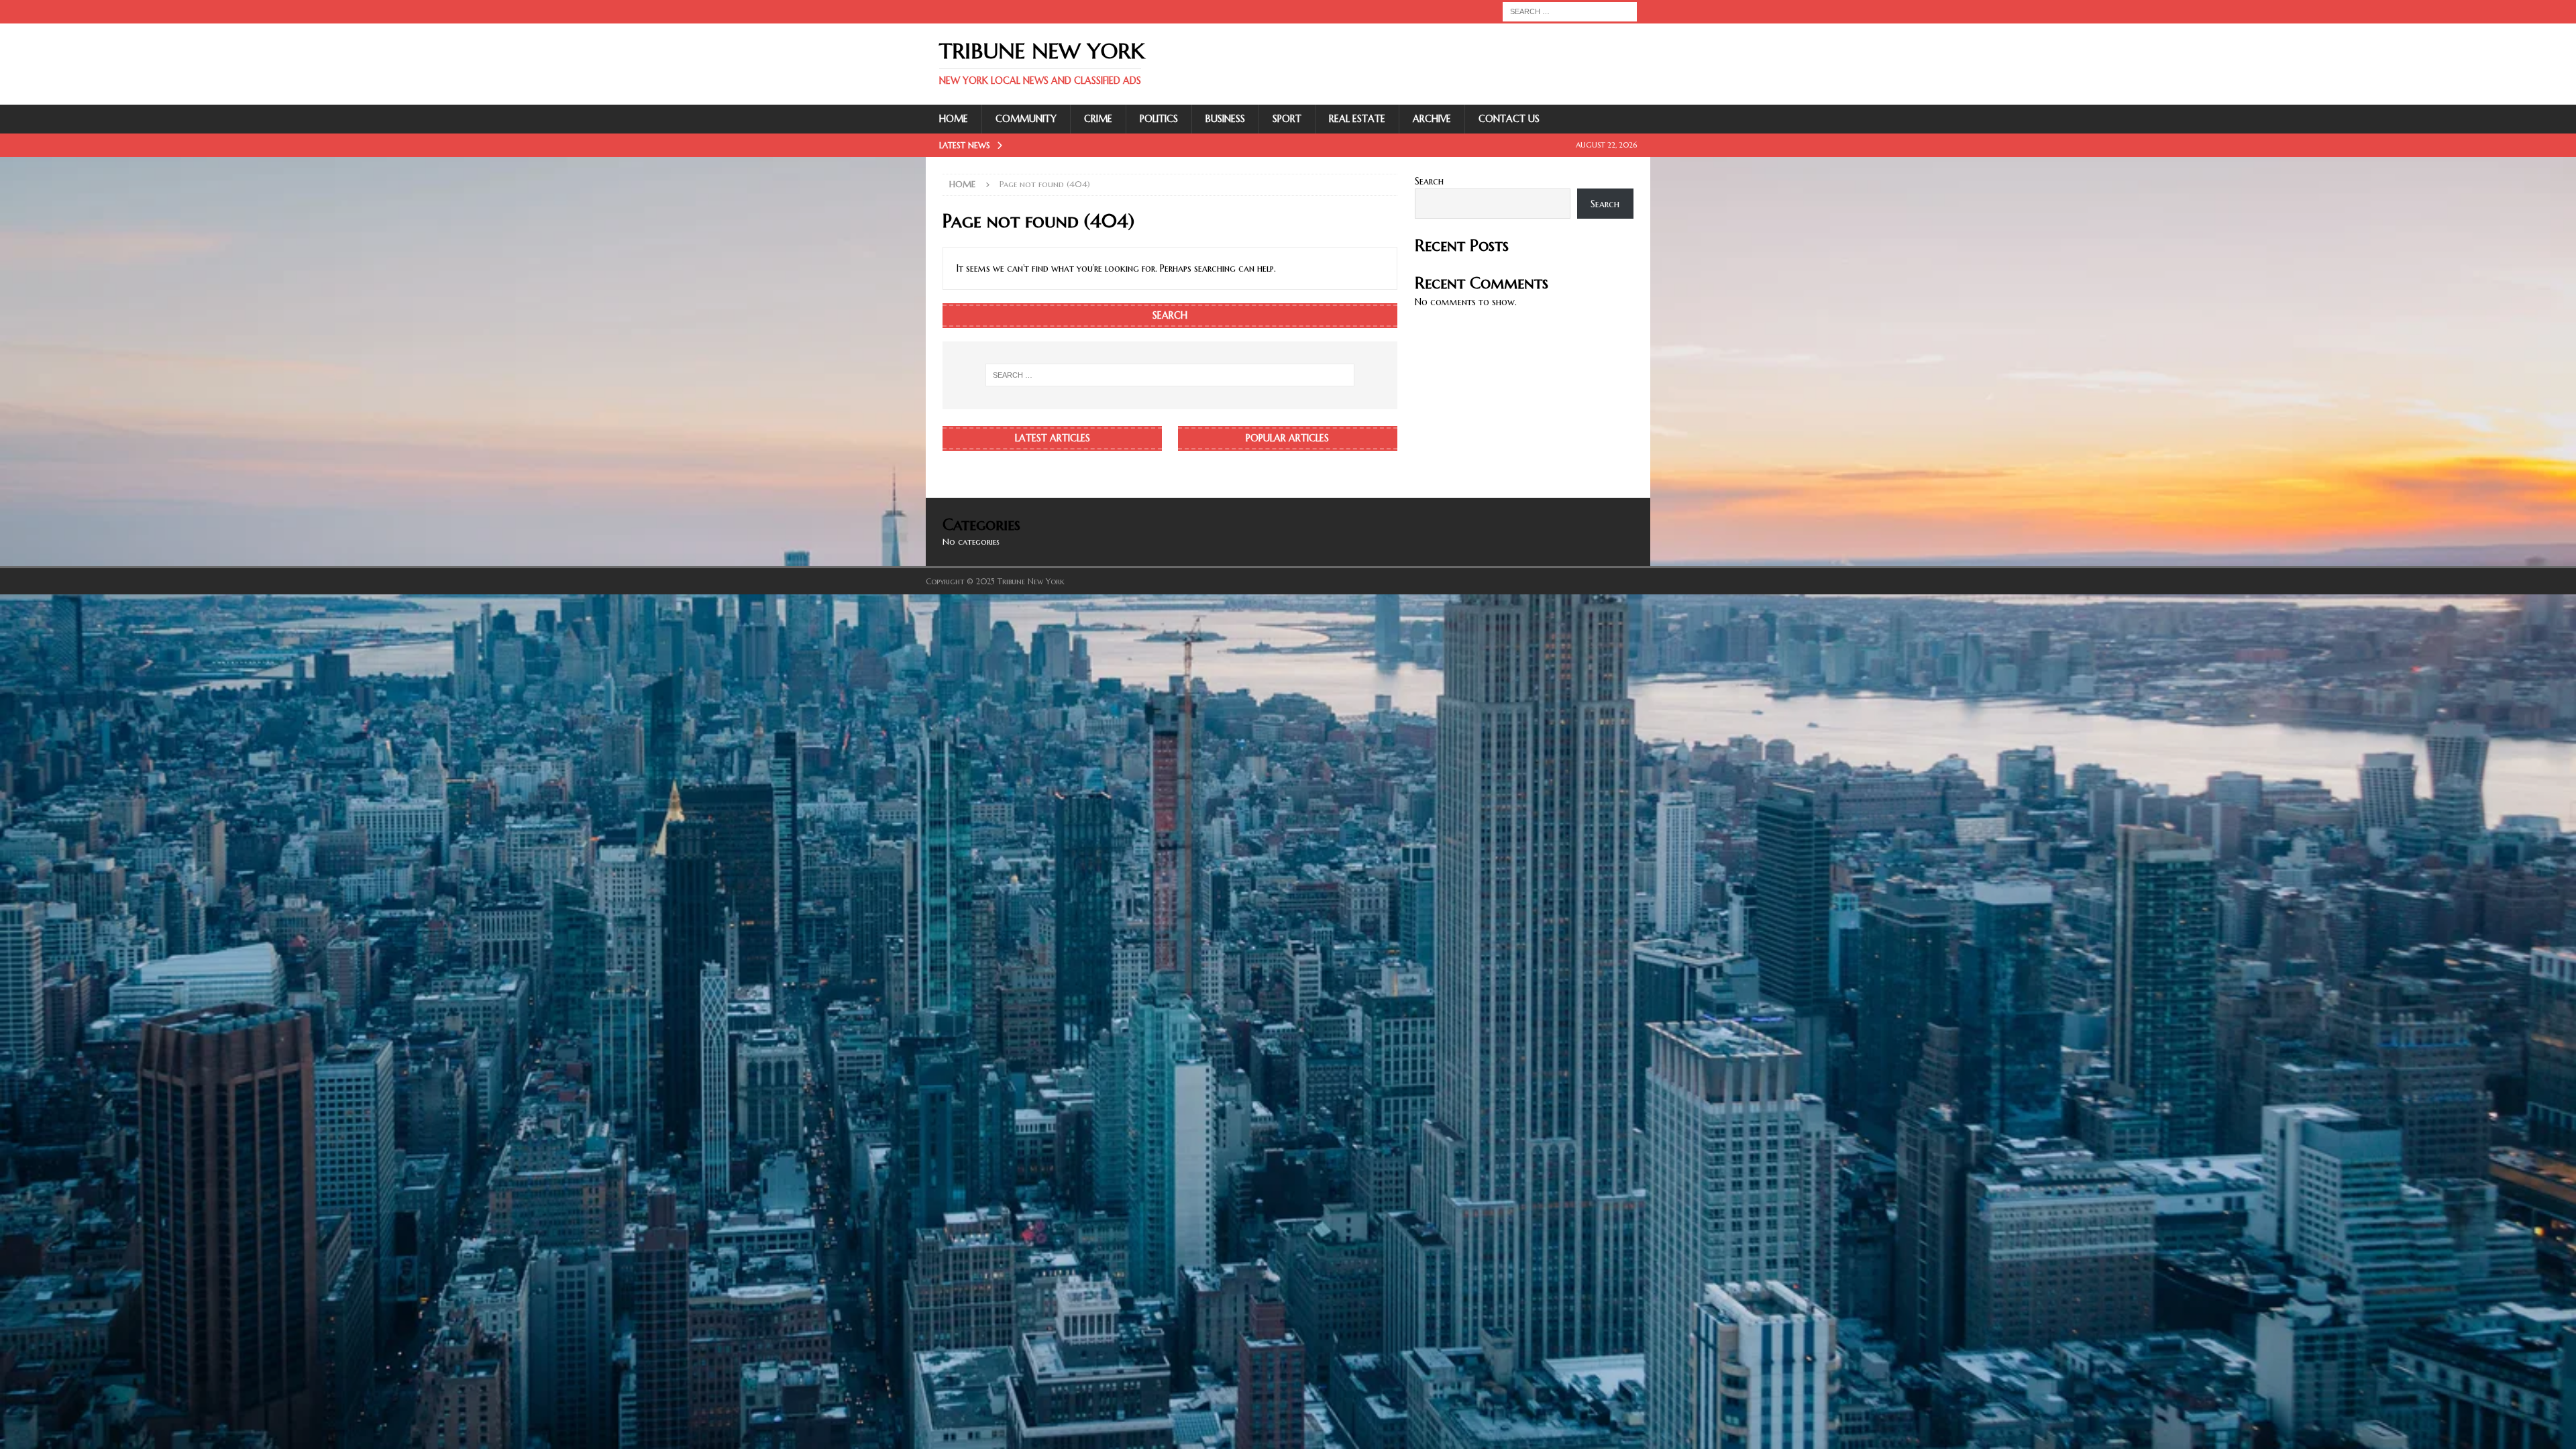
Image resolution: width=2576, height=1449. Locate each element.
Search (1429, 181)
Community (1026, 119)
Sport (1287, 119)
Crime (1098, 119)
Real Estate (1357, 119)
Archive (1432, 119)
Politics (1159, 119)
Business (1225, 119)
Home (954, 119)
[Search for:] (1570, 11)
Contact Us (1509, 119)
